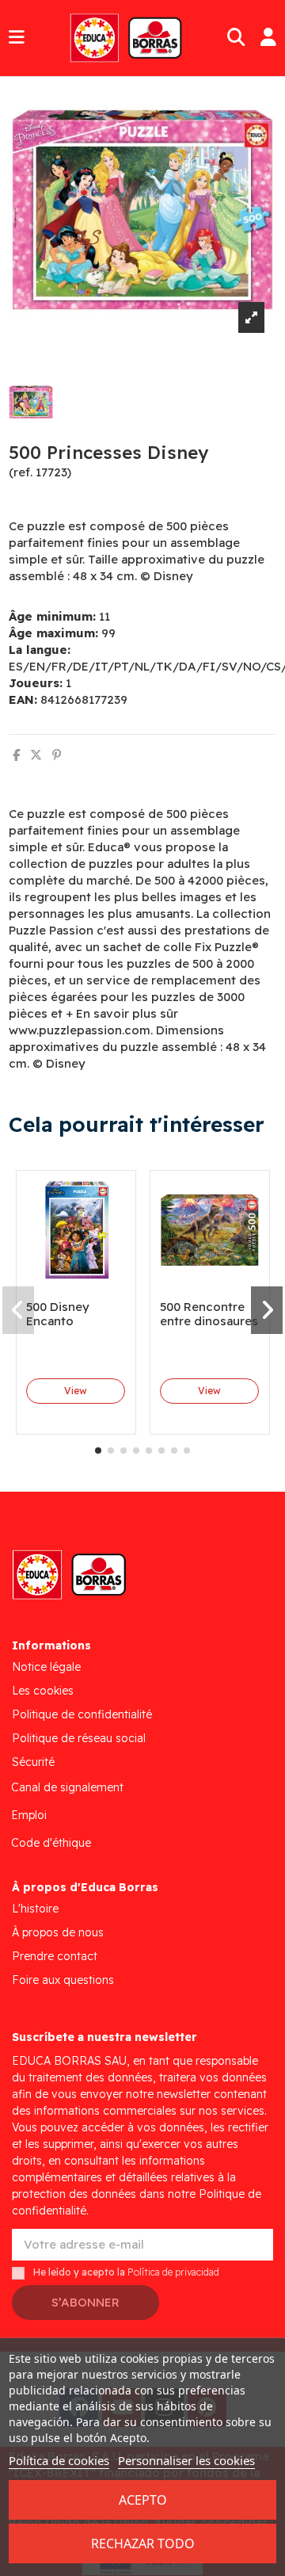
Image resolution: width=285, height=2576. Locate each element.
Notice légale (46, 1667)
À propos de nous (58, 1932)
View (76, 1391)
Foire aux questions (63, 1980)
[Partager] (16, 755)
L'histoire (35, 1909)
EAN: (23, 699)
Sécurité (33, 1762)
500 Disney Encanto (58, 1314)
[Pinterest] (57, 755)
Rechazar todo (143, 2544)
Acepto (143, 2500)
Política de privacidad (173, 2272)
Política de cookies (59, 2460)
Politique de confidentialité (82, 1714)
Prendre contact (55, 1956)
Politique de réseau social (79, 1738)
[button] (98, 1450)
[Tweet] (36, 755)
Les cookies (43, 1691)
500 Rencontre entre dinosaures (209, 1314)
